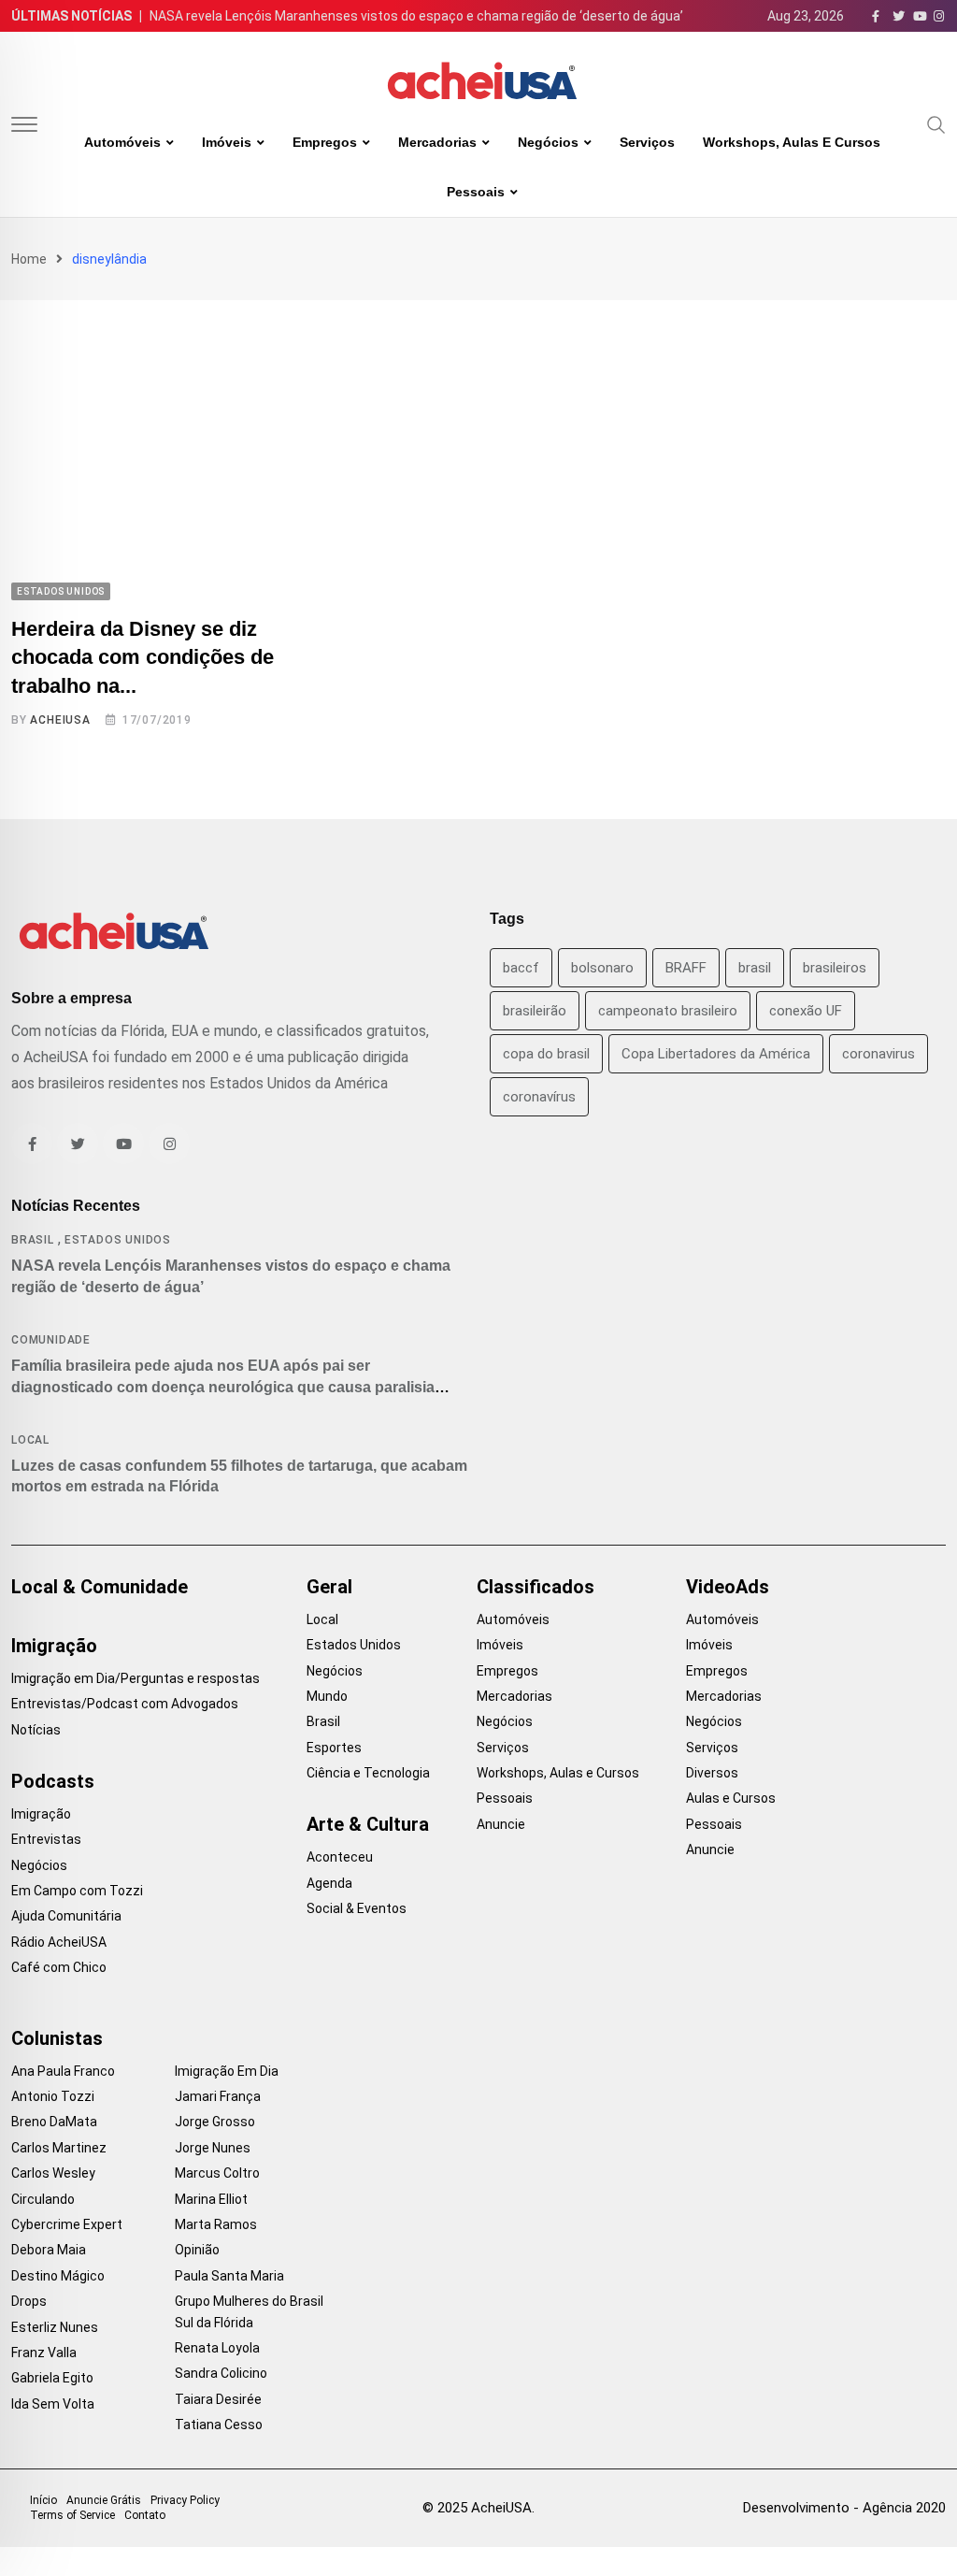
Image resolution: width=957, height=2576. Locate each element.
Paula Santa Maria (229, 2276)
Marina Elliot (211, 2199)
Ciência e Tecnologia (368, 1773)
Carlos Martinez (59, 2148)
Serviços (647, 142)
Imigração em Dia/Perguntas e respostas (136, 1678)
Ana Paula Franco (63, 2071)
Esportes (334, 1748)
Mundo (327, 1696)
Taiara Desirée (218, 2399)
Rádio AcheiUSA (59, 1942)
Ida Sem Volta (53, 2404)
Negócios (548, 142)
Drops (29, 2301)
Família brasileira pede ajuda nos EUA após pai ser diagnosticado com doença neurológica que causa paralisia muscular (223, 1387)
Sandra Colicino (221, 2373)
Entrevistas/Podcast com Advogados (125, 1704)
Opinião (197, 2250)
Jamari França (218, 2096)
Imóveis (227, 142)
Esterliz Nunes (55, 2327)
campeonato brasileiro (668, 1011)
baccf (521, 968)
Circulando (43, 2199)
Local (30, 1440)
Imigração (54, 1646)
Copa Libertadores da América (716, 1054)
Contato (145, 2515)
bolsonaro (602, 968)
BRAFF (686, 968)
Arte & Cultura (368, 1824)
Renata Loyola (217, 2348)
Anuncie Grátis (104, 2500)
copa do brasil (546, 1054)
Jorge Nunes (213, 2148)
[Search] (936, 123)
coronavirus (878, 1054)
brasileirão (535, 1011)
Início (43, 2500)
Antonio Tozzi (53, 2096)
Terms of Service (72, 2515)
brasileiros (835, 968)
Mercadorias (437, 142)
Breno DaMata (54, 2122)
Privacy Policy (185, 2500)
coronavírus (539, 1097)
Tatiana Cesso (219, 2425)
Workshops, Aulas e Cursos (792, 142)
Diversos (712, 1773)
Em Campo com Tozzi (77, 1891)
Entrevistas (46, 1839)
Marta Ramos (216, 2224)
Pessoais (476, 192)
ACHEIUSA (60, 720)
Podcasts (53, 1781)
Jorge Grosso (215, 2122)
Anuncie (501, 1824)
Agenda (329, 1883)
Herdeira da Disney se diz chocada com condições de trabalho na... (143, 658)
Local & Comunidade (100, 1587)
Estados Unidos (118, 1240)
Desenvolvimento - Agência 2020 (844, 2508)
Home (29, 259)
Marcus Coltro (217, 2173)
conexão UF (806, 1011)
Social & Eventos (357, 1908)
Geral (329, 1587)
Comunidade (51, 1340)
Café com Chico (59, 1967)
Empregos (325, 142)
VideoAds (728, 1587)
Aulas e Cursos (731, 1798)
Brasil (33, 1240)
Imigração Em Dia (227, 2071)
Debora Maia (49, 2250)
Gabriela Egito (52, 2378)
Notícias (36, 1730)
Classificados (536, 1587)
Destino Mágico (58, 2276)
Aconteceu (340, 1857)
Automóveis (122, 142)
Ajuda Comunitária (66, 1916)
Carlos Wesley (53, 2173)
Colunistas (57, 2038)
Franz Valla (44, 2353)
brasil (755, 968)
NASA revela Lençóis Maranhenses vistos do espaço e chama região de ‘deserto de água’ (416, 16)
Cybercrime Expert (67, 2224)
